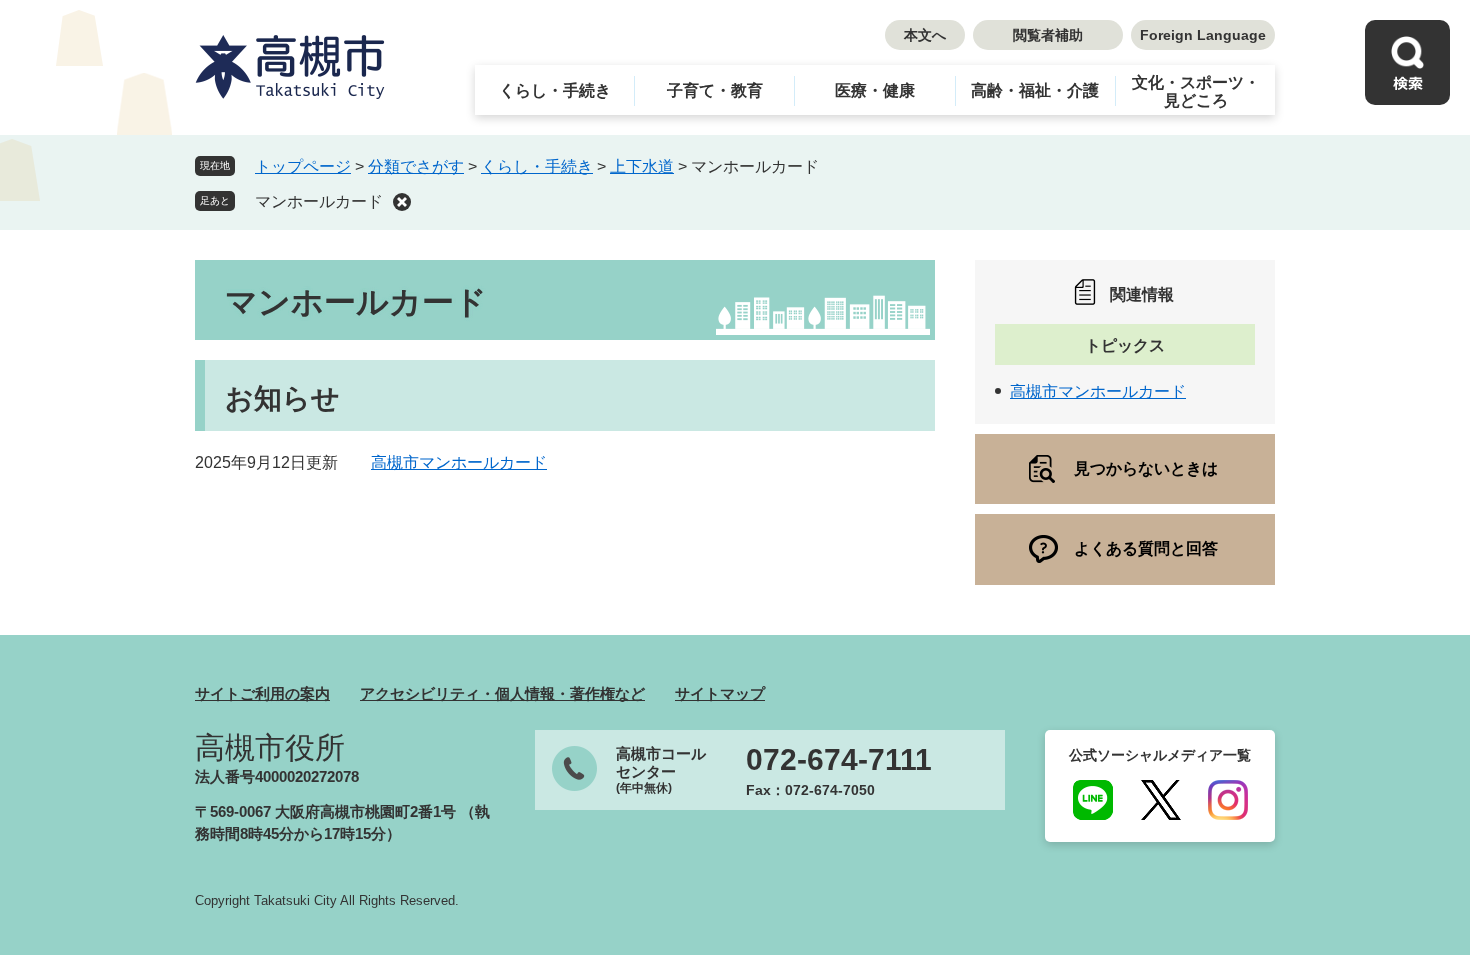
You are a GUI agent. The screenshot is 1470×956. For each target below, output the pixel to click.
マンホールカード (319, 201)
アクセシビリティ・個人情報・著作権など (502, 693)
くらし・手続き (555, 90)
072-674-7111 (839, 760)
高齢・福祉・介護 (1035, 90)
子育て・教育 (715, 90)
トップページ (303, 166)
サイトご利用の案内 (262, 693)
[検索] (1407, 62)
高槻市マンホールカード (459, 462)
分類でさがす (416, 166)
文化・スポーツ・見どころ (1196, 91)
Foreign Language (1203, 35)
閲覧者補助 (1048, 35)
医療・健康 (875, 90)
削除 (402, 202)
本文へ (925, 35)
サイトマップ (720, 693)
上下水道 (642, 166)
